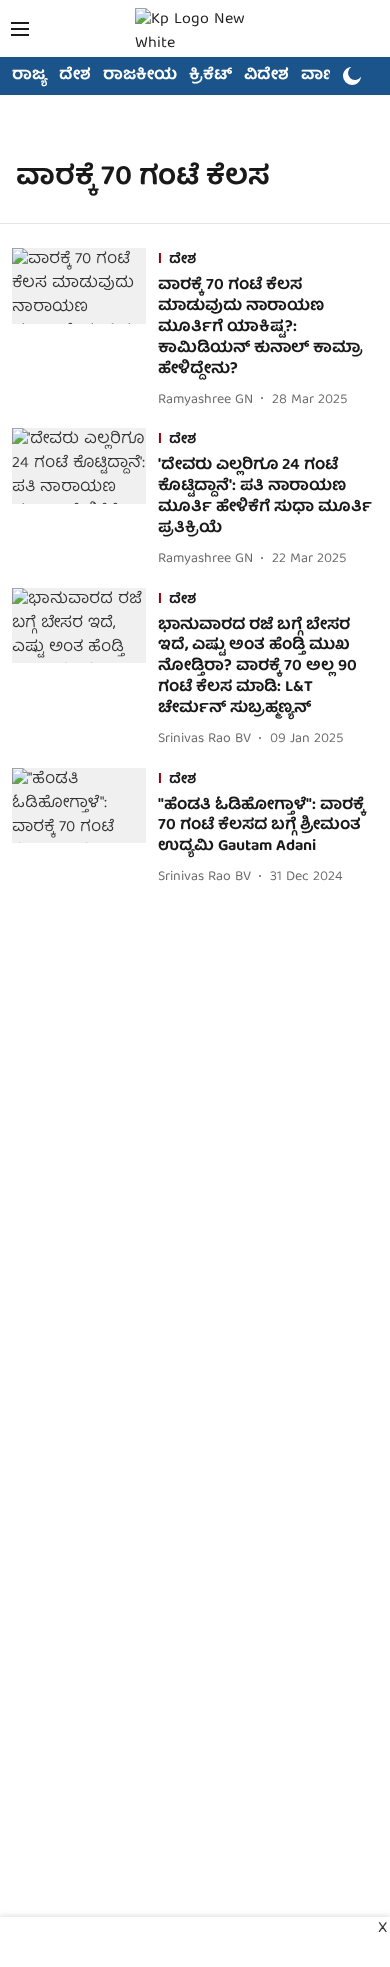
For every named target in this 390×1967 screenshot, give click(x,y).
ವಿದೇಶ (266, 76)
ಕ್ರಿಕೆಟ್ (210, 76)
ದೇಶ (75, 76)
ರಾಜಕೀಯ (140, 76)
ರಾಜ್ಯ (29, 76)
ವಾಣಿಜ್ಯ (326, 76)
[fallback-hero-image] (85, 330)
